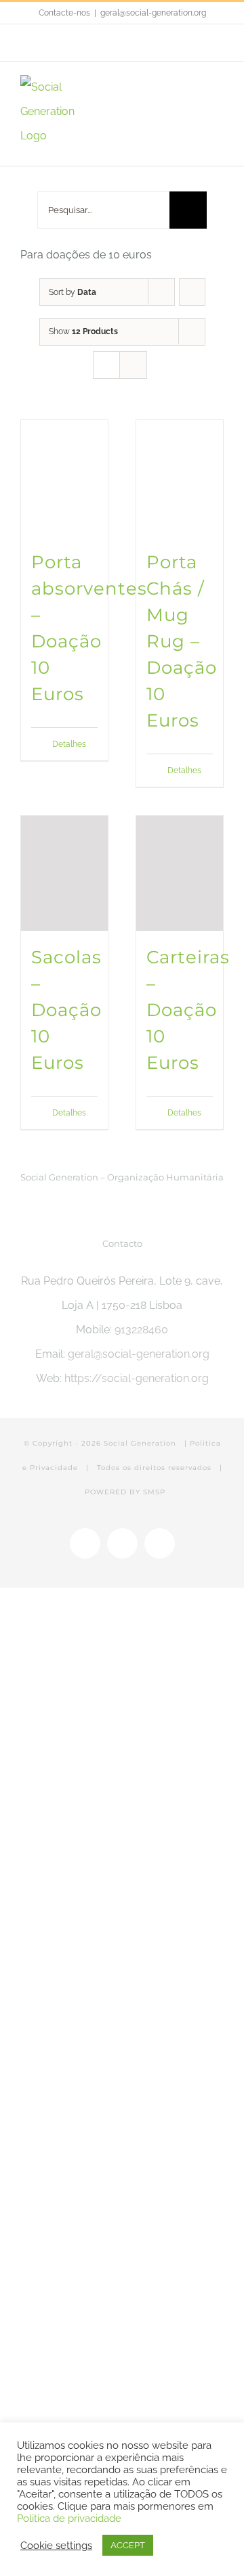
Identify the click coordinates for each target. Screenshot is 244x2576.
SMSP (154, 1492)
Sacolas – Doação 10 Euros (66, 1010)
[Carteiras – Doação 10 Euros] (180, 874)
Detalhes (69, 744)
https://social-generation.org (137, 1378)
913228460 (141, 1330)
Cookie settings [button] (56, 2545)
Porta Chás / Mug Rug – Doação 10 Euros (182, 641)
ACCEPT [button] (128, 2545)
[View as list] (133, 365)
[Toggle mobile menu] (218, 87)
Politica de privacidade (69, 2518)
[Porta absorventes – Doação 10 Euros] (64, 478)
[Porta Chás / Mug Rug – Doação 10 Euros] (180, 478)
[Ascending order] (192, 292)
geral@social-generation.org (153, 13)
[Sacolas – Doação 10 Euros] (64, 874)
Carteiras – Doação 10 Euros (188, 1010)
